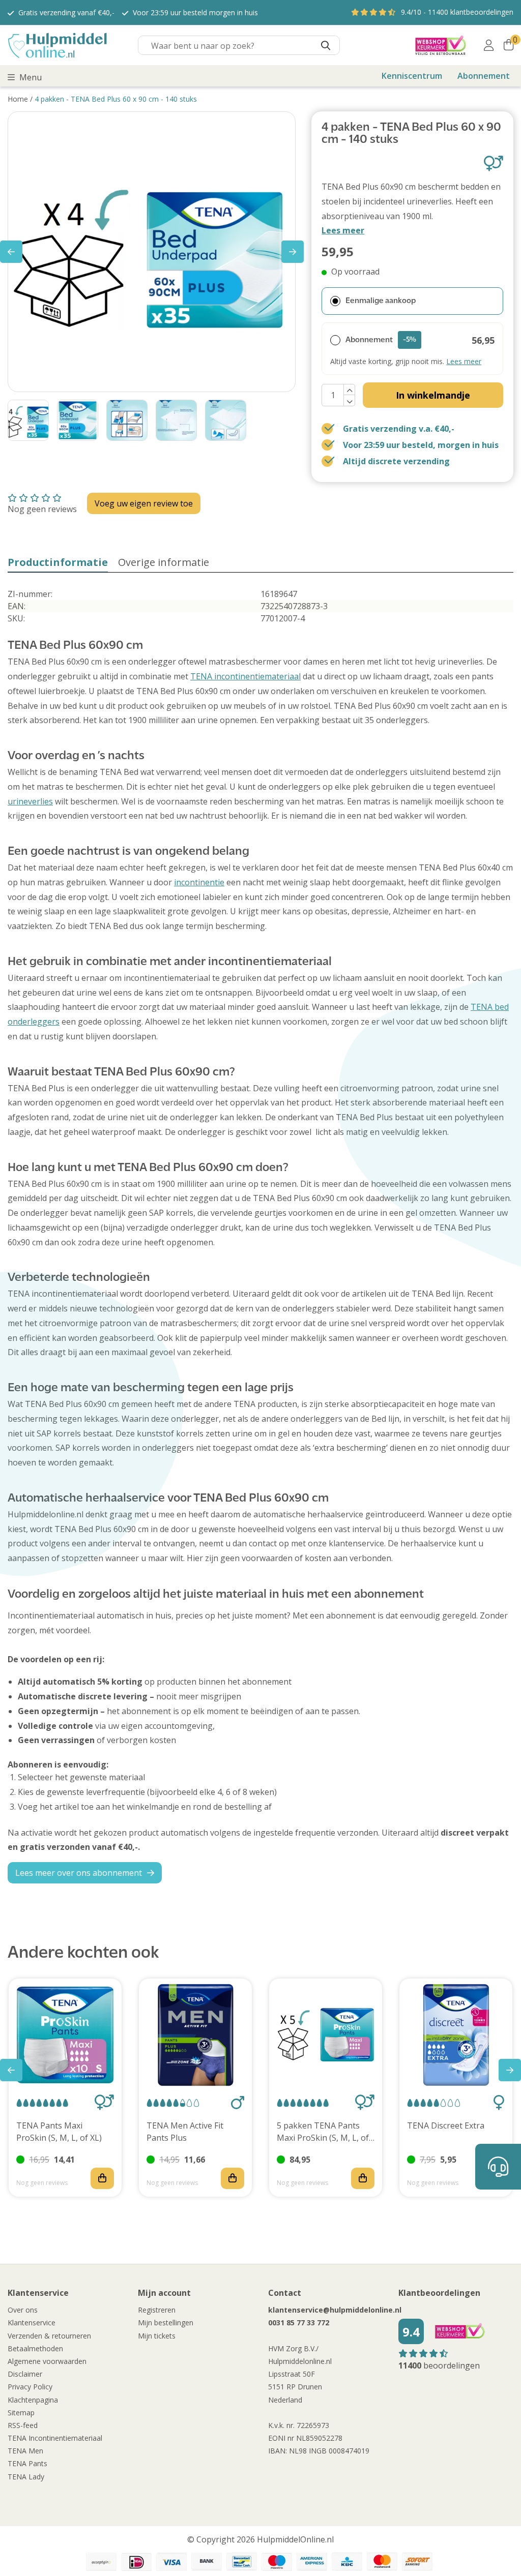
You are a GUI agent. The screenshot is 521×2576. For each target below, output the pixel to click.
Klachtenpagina (33, 2400)
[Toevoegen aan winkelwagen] (102, 2178)
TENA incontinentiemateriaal (245, 676)
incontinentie (199, 882)
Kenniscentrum (412, 76)
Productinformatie (58, 562)
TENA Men (25, 2451)
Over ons (23, 2310)
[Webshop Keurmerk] (441, 45)
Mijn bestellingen (166, 2323)
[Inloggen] (489, 45)
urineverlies (30, 801)
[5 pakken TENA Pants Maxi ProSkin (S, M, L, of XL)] (326, 2035)
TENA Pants (27, 2463)
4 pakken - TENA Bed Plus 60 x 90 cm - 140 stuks (116, 99)
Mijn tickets (157, 2336)
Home (18, 99)
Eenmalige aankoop (381, 301)
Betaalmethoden (35, 2348)
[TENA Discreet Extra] (456, 2035)
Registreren (157, 2310)
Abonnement (484, 76)
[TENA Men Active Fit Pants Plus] (195, 2035)
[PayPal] (101, 2562)
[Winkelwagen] (509, 45)
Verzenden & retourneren (49, 2336)
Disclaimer (25, 2374)
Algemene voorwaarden (47, 2361)
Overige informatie (164, 562)
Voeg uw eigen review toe (144, 503)
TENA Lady (26, 2477)
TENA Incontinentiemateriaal (55, 2438)
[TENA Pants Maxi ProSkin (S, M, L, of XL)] (65, 2035)
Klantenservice (32, 2323)
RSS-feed (23, 2425)
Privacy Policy (30, 2387)
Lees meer (343, 230)
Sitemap (21, 2413)
